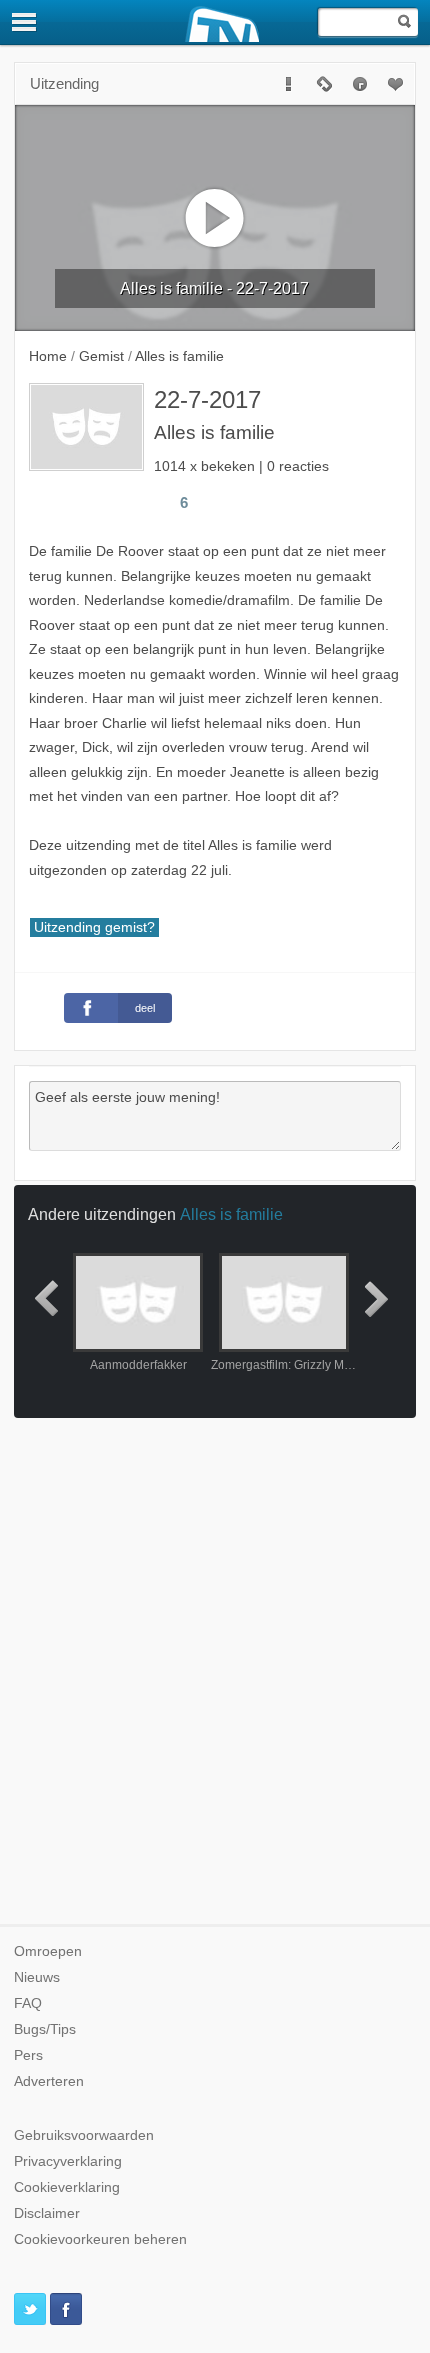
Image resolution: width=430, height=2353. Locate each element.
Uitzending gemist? (94, 927)
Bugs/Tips (45, 2029)
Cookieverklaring (67, 2187)
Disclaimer (47, 2213)
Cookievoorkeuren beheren (100, 2239)
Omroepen (48, 1951)
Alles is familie (231, 1214)
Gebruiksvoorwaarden (84, 2135)
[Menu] (25, 22)
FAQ (28, 2003)
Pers (28, 2055)
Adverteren (49, 2081)
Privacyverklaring (68, 2161)
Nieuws (37, 1977)
